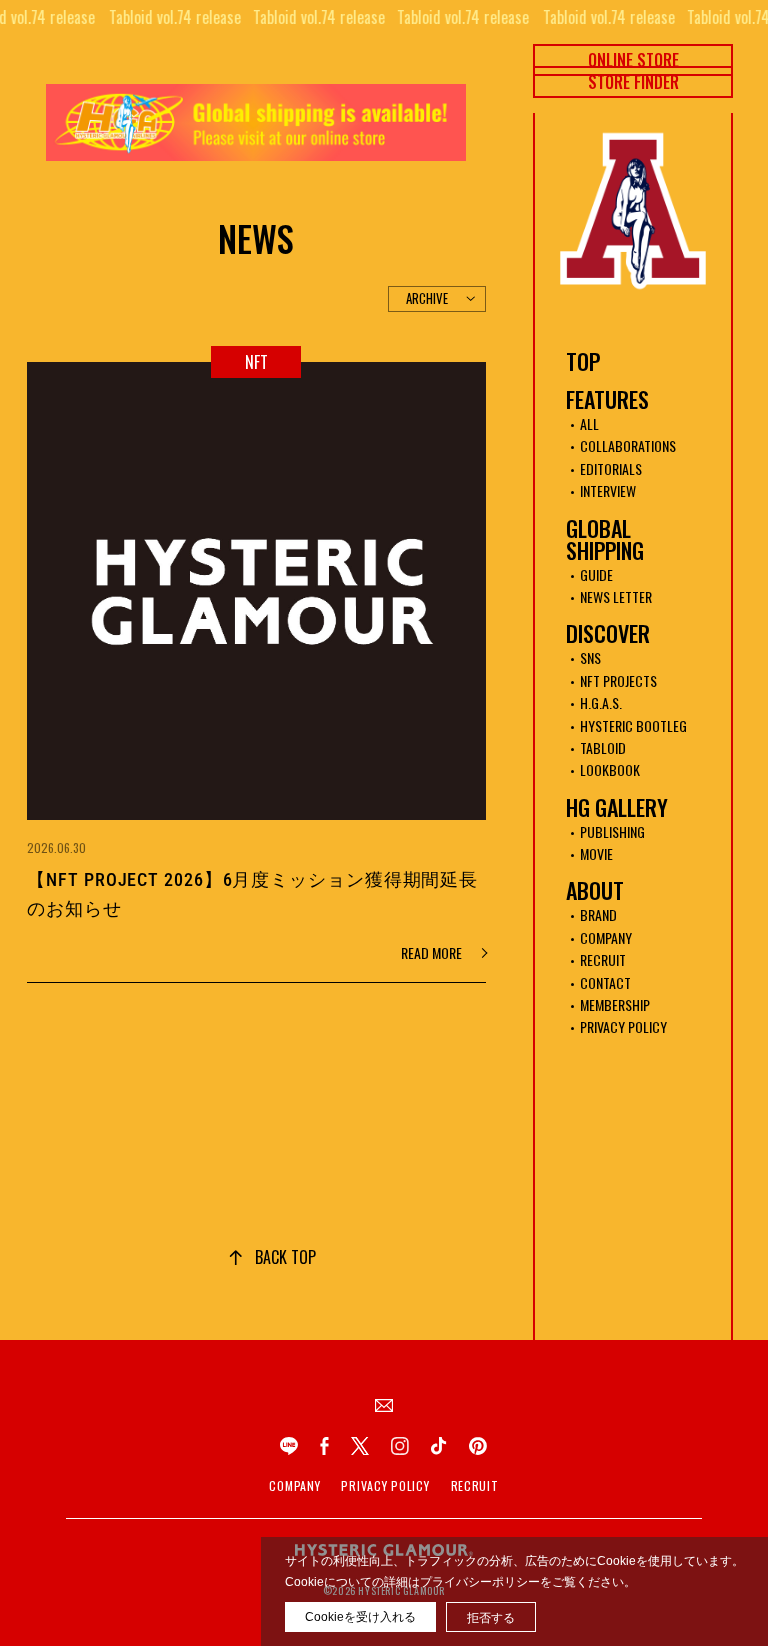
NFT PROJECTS (618, 680)
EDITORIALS (611, 468)
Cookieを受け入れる (360, 1617)
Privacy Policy (385, 1486)
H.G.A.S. (601, 702)
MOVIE (596, 853)
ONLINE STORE (633, 60)
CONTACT (605, 982)
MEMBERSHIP (615, 1004)
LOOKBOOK (610, 769)
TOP (583, 361)
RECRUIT (603, 959)
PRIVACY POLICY (623, 1026)
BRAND (598, 914)
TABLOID (603, 747)
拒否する (491, 1618)
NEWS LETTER (616, 596)
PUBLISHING (612, 831)
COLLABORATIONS (628, 445)
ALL (589, 423)
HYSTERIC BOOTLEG (633, 725)
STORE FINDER (633, 82)
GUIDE (596, 574)
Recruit (475, 1486)
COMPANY (606, 937)
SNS (590, 657)
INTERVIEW (608, 490)
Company (294, 1486)
